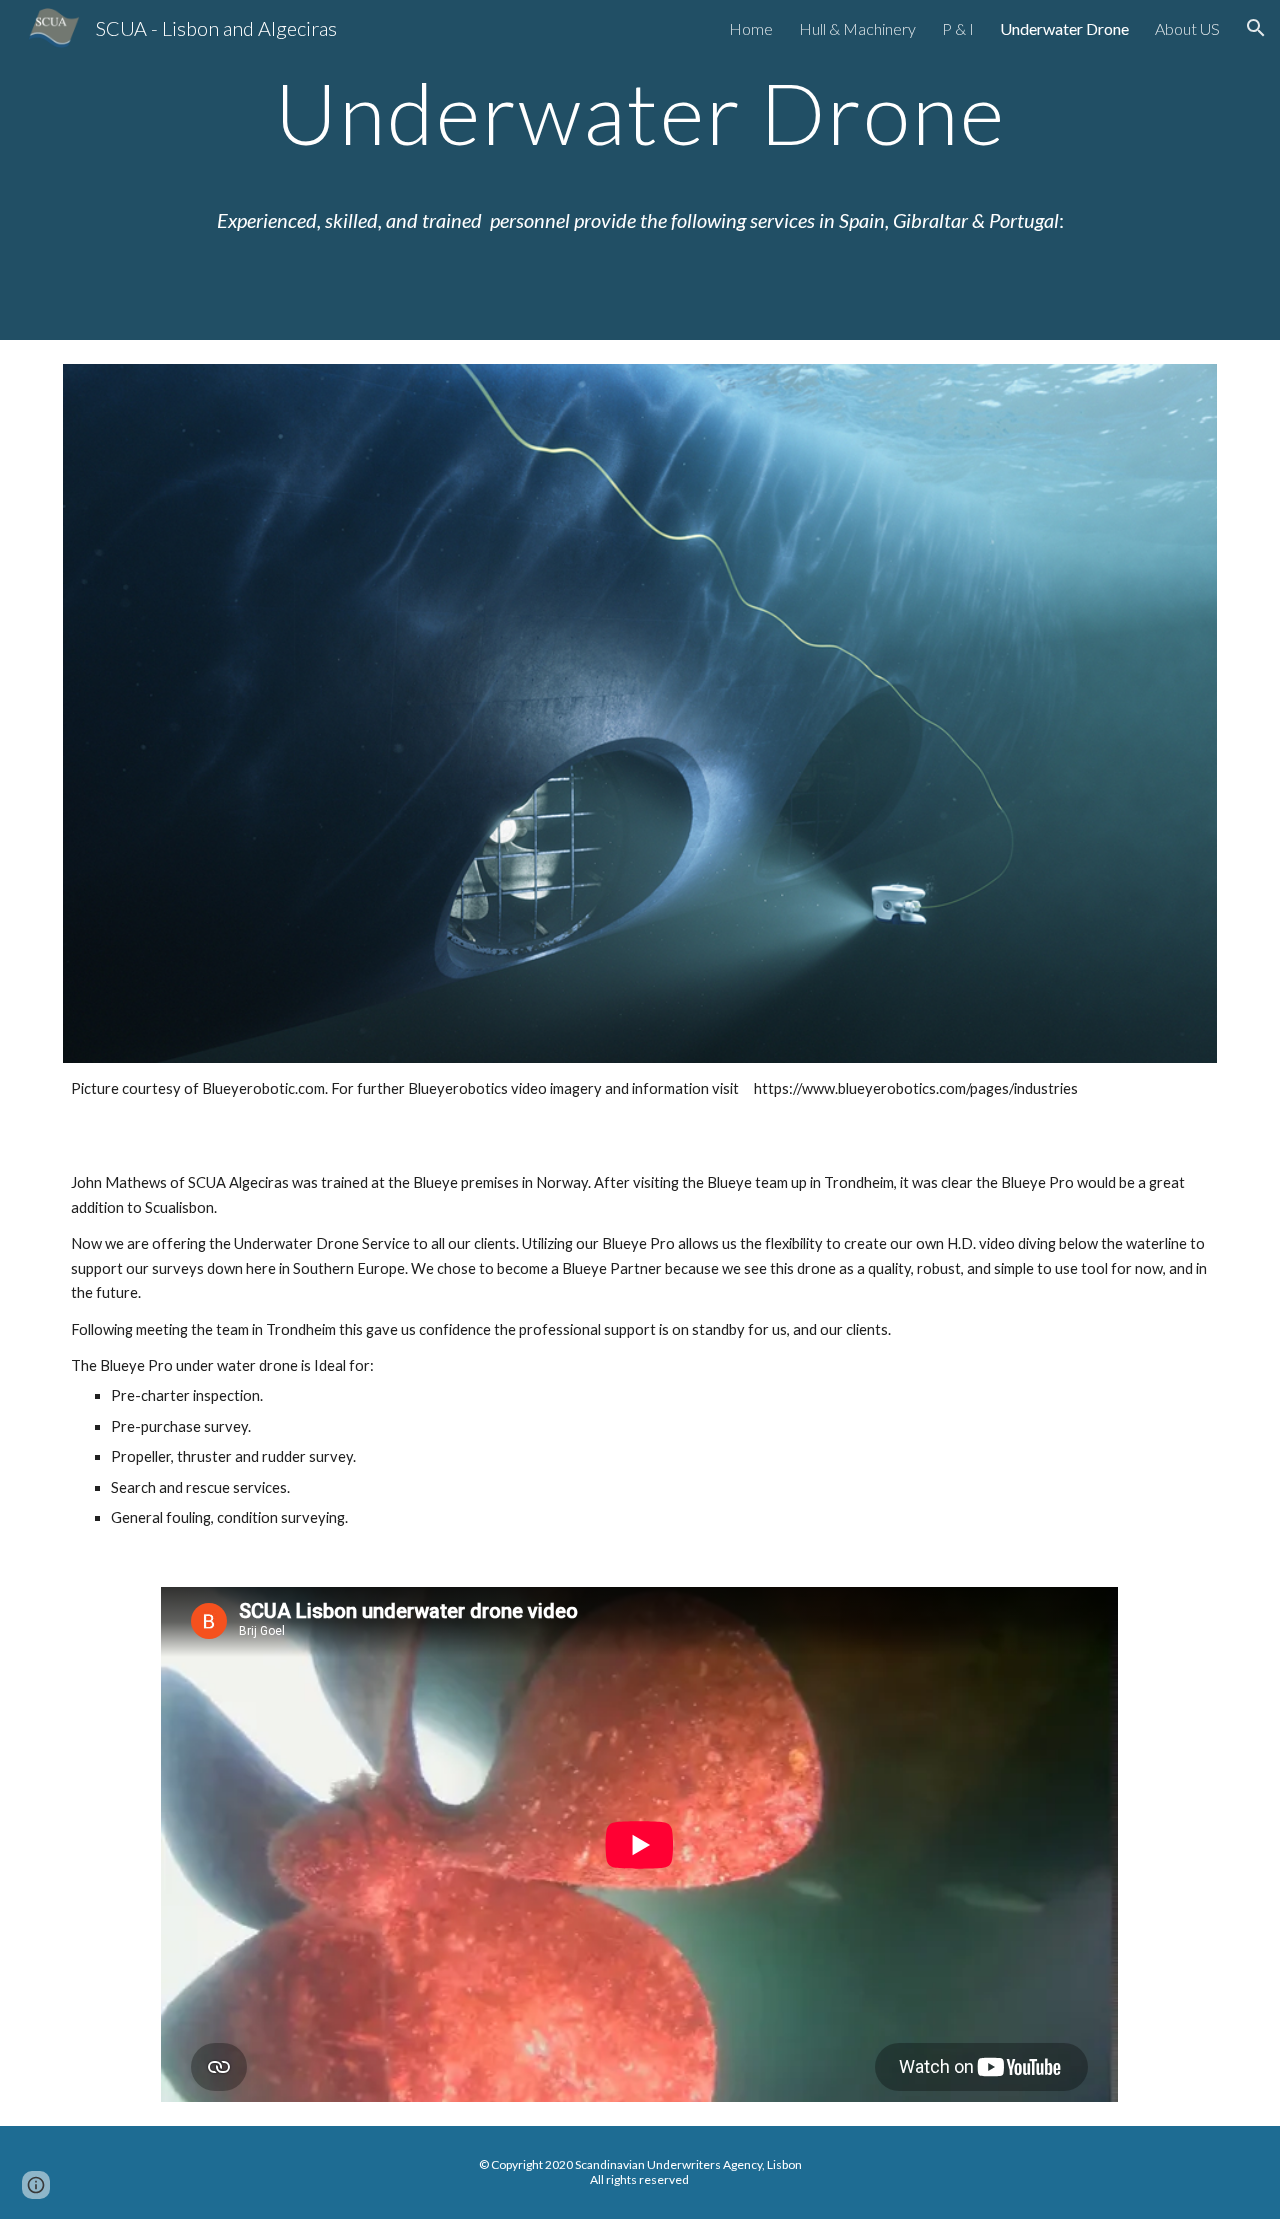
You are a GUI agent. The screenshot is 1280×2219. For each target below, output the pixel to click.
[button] (1256, 28)
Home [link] (751, 28)
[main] (640, 169)
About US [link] (1187, 28)
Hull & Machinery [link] (857, 28)
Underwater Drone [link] (1064, 28)
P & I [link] (958, 28)
